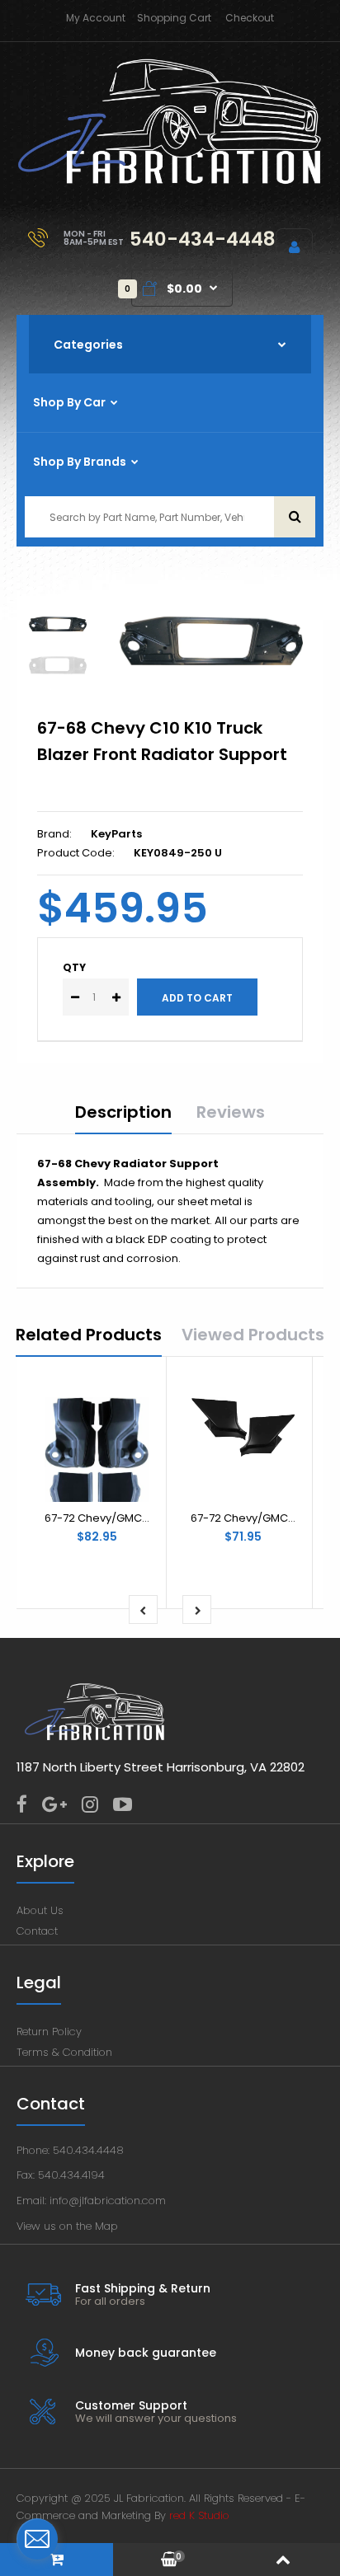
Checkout (250, 18)
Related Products (89, 1335)
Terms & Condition (64, 2052)
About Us (40, 1910)
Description (123, 1112)
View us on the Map (67, 2226)
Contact (37, 1931)
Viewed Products (253, 1335)
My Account (96, 18)
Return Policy (49, 2032)
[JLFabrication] (170, 181)
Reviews (231, 1112)
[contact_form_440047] (37, 2539)
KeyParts (116, 834)
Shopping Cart (174, 18)
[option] (211, 641)
